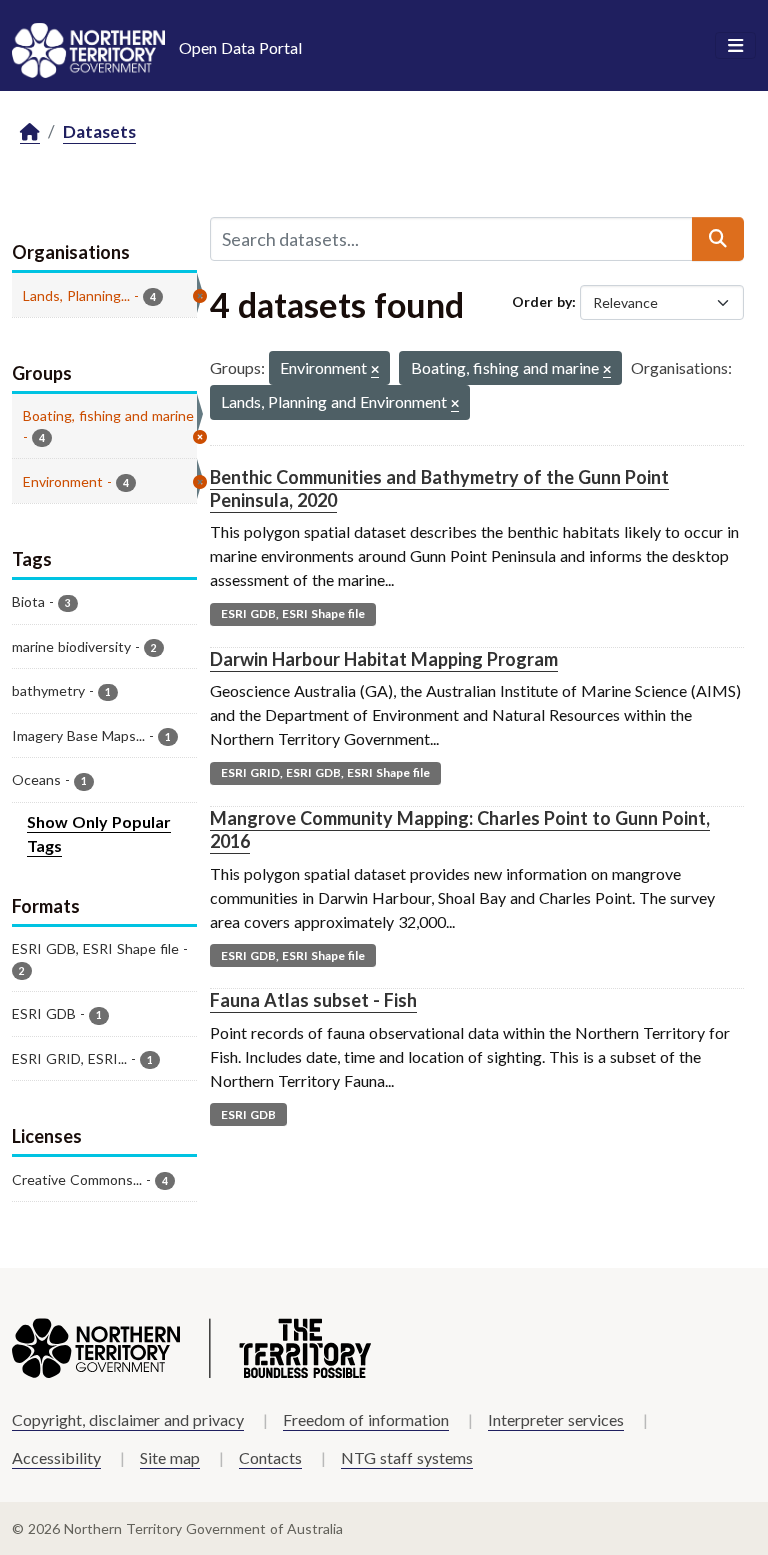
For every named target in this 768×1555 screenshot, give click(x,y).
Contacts (270, 1457)
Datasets (99, 131)
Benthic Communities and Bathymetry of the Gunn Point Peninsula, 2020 (439, 488)
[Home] (30, 132)
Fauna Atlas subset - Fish (313, 1000)
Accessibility (56, 1457)
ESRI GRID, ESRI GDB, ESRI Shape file (325, 772)
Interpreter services (556, 1419)
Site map (170, 1457)
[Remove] (375, 370)
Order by (542, 301)
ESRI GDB (248, 1114)
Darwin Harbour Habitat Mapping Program (384, 659)
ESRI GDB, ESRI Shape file (293, 613)
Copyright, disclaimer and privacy (128, 1419)
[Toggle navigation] (735, 46)
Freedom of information (366, 1419)
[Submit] (718, 239)
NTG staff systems (407, 1457)
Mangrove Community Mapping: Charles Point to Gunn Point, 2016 (460, 829)
